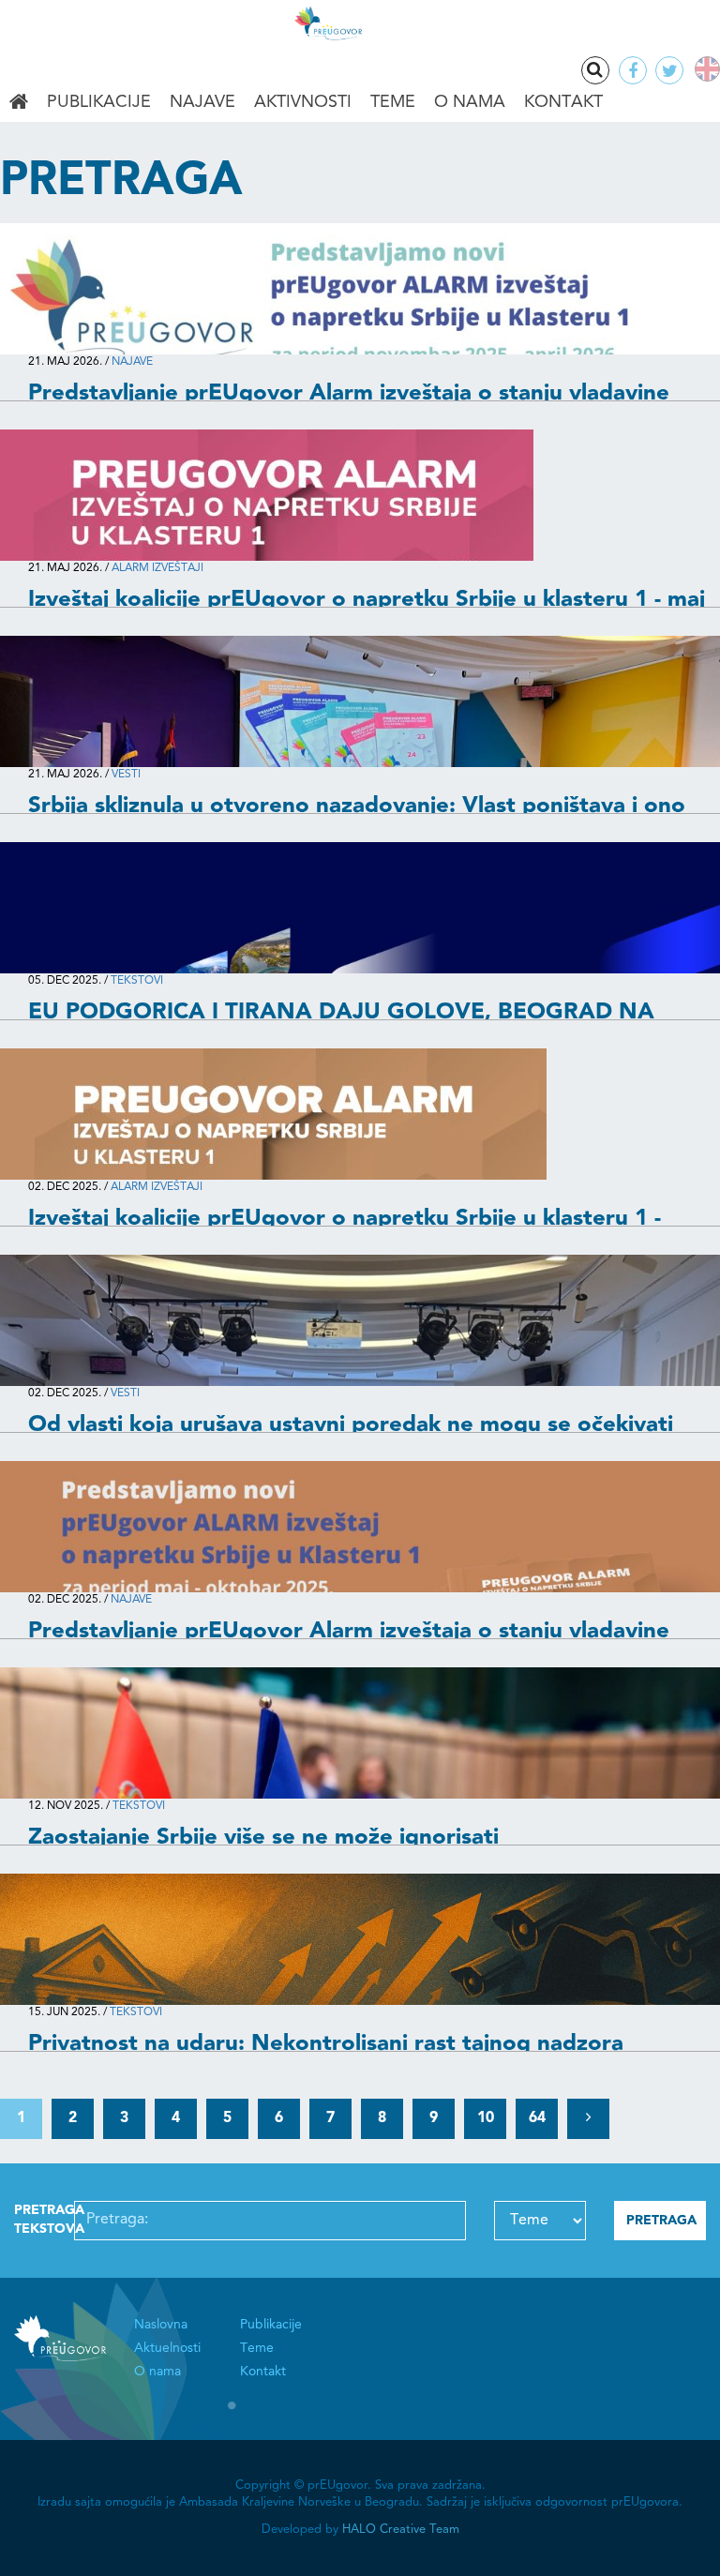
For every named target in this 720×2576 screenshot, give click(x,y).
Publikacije (99, 102)
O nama (470, 102)
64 (537, 2118)
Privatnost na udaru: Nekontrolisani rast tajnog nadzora (326, 2044)
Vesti (126, 775)
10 (486, 2118)
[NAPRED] (588, 2119)
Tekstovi (137, 981)
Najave (202, 102)
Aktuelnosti (167, 2348)
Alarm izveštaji (157, 568)
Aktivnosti (303, 102)
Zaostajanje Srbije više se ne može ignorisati (263, 1838)
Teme (393, 102)
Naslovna (19, 103)
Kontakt (563, 102)
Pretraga (595, 70)
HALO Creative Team (401, 2530)
